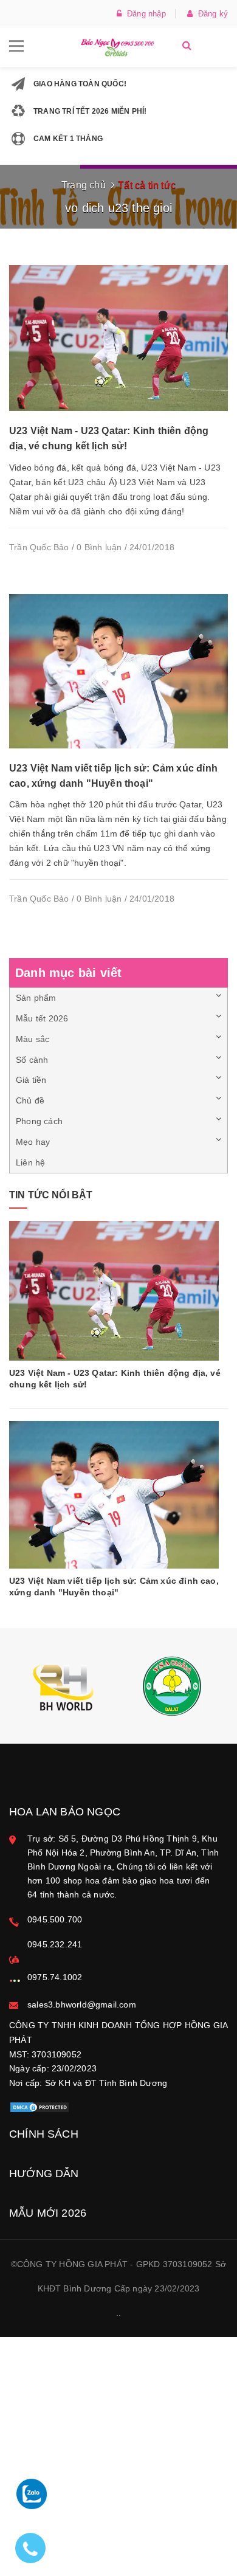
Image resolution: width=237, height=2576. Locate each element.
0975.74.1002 (55, 1977)
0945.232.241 (55, 1944)
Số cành (32, 1060)
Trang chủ (84, 185)
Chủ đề (30, 1100)
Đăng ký (210, 14)
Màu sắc (33, 1039)
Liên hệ (30, 1162)
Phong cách (39, 1121)
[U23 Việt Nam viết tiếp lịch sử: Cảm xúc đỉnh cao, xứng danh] (118, 671)
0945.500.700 (55, 1919)
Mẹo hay (33, 1142)
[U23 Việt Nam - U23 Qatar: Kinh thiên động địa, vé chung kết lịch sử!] (118, 337)
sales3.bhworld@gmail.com (82, 2005)
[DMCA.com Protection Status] (39, 2107)
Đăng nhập (144, 14)
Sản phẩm (36, 998)
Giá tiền (31, 1080)
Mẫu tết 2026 (42, 1018)
